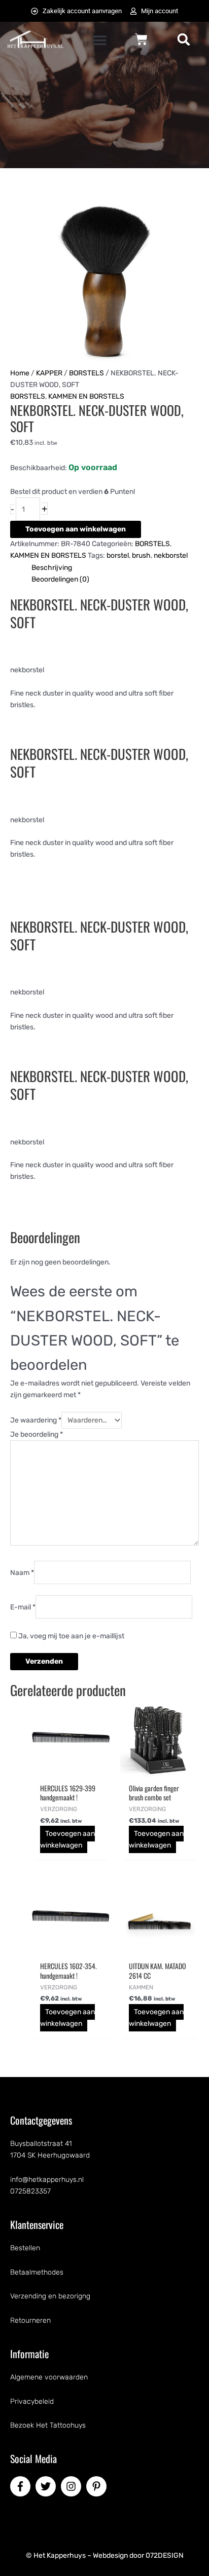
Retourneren (30, 2320)
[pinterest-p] (98, 2486)
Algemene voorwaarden (49, 2377)
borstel (118, 555)
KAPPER (49, 373)
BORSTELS (86, 373)
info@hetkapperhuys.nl (47, 2180)
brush (141, 555)
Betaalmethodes (37, 2272)
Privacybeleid (32, 2401)
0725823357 (30, 2191)
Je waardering (36, 1420)
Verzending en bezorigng (50, 2296)
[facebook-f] (22, 2486)
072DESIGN (165, 2555)
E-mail (23, 1607)
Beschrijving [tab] (52, 568)
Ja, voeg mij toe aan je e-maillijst (71, 1636)
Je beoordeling (37, 1434)
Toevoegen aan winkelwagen (76, 529)
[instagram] (73, 2486)
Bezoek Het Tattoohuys (48, 2425)
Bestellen (25, 2248)
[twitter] (47, 2486)
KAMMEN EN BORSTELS (86, 396)
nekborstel (171, 555)
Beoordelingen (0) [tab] (60, 579)
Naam (22, 1572)
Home (20, 373)
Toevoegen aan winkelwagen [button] (68, 1839)
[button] (99, 40)
